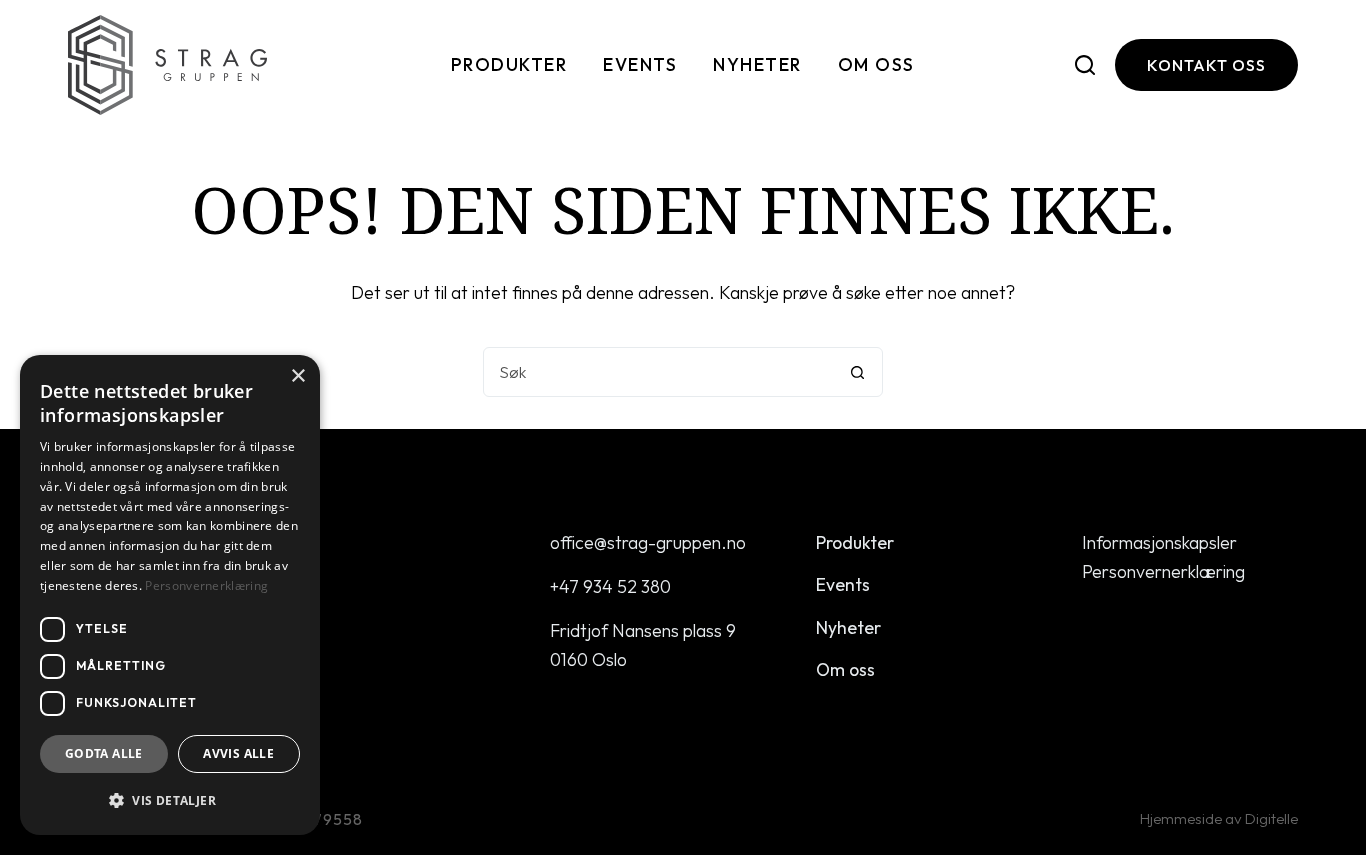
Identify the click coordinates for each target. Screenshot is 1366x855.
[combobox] (659, 372)
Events (640, 64)
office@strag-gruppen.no (648, 542)
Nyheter (757, 64)
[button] (170, 800)
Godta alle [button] (104, 753)
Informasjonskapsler (1159, 542)
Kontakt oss (1206, 65)
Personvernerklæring (1163, 571)
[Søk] (1085, 65)
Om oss (876, 64)
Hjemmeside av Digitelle (1219, 818)
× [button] (297, 376)
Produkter (509, 64)
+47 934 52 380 (610, 586)
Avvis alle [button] (238, 753)
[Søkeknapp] (858, 372)
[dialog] (170, 595)
